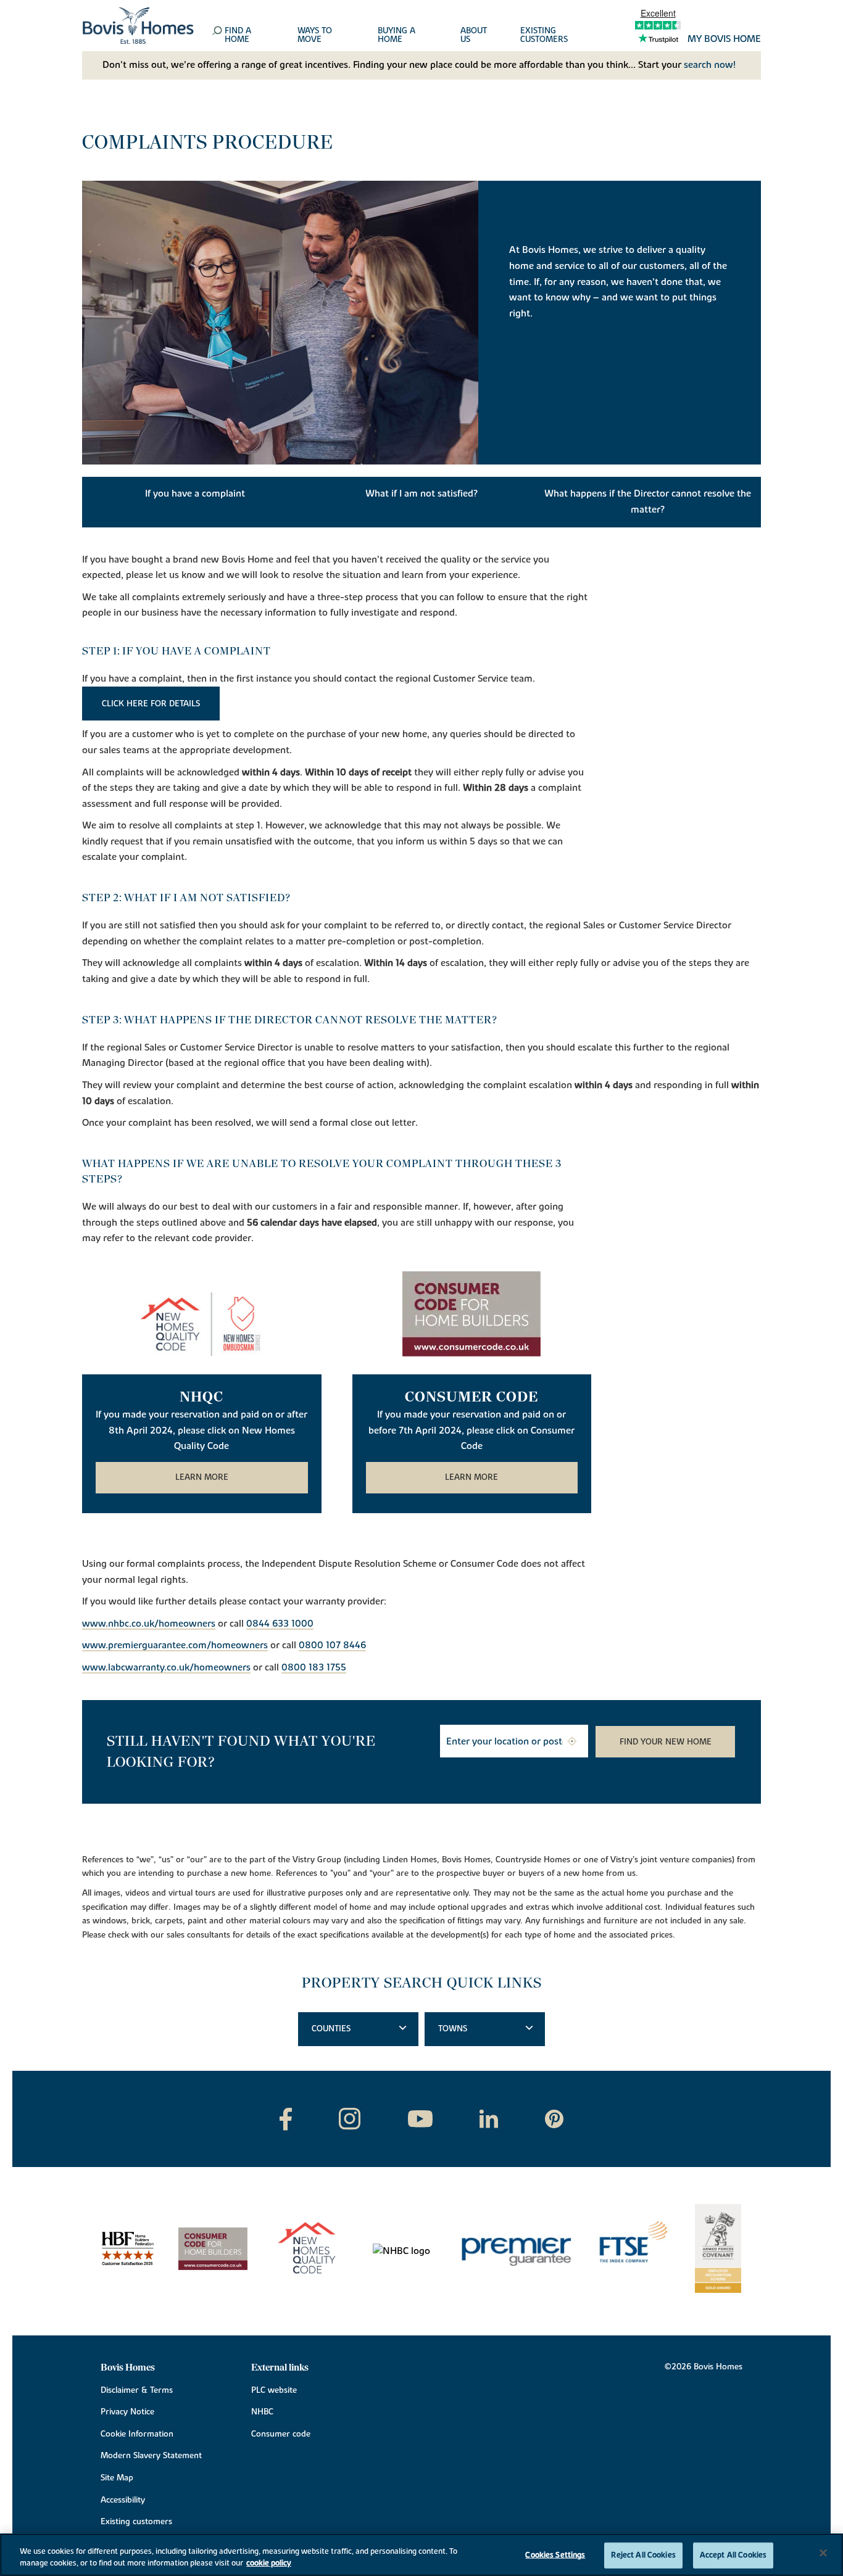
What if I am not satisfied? (421, 493)
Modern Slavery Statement (151, 2456)
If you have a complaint (195, 493)
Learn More (202, 1477)
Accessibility (123, 2500)
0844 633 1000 (280, 1624)
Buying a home (397, 36)
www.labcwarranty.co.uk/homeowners (166, 1668)
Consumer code (281, 2434)
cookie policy (269, 2563)
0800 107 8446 (332, 1646)
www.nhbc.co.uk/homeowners (149, 1624)
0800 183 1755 (314, 1668)
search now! (710, 65)
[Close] (823, 2553)
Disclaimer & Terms (137, 2390)
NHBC (262, 2412)
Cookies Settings (555, 2555)
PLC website (274, 2390)
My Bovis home (724, 39)
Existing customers (544, 36)
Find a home (238, 36)
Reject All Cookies (643, 2555)
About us (474, 36)
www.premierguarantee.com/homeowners (175, 1646)
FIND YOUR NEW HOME (666, 1742)
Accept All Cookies (733, 2555)
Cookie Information (137, 2434)
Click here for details (151, 704)
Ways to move (315, 36)
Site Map (117, 2478)
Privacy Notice (127, 2412)
